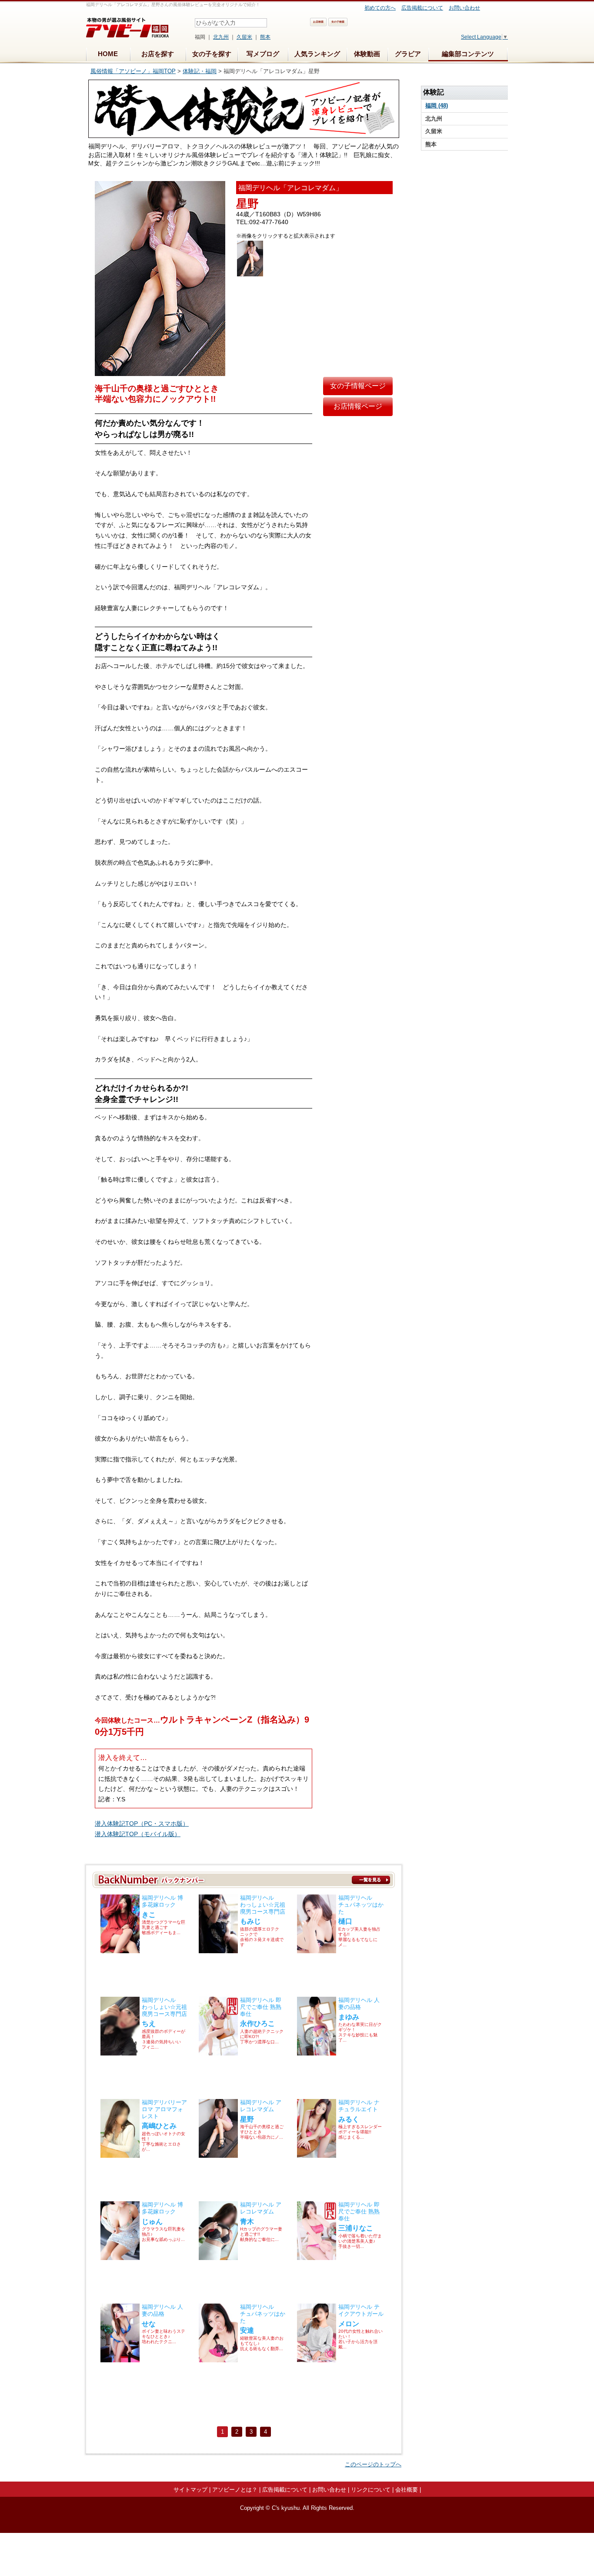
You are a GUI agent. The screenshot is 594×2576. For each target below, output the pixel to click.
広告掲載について (422, 8)
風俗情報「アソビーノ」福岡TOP (133, 71)
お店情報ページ (358, 406)
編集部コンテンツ (468, 54)
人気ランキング (317, 54)
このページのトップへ (373, 2464)
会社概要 (407, 2490)
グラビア (408, 54)
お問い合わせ (464, 8)
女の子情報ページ (358, 386)
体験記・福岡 (200, 71)
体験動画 (367, 54)
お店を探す (158, 54)
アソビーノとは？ (235, 2490)
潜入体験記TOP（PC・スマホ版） (142, 1824)
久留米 (244, 37)
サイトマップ (190, 2490)
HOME (108, 54)
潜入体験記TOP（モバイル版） (138, 1834)
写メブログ (263, 54)
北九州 (221, 37)
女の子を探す (212, 54)
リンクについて (371, 2490)
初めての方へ (380, 8)
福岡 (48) (437, 106)
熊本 (265, 37)
